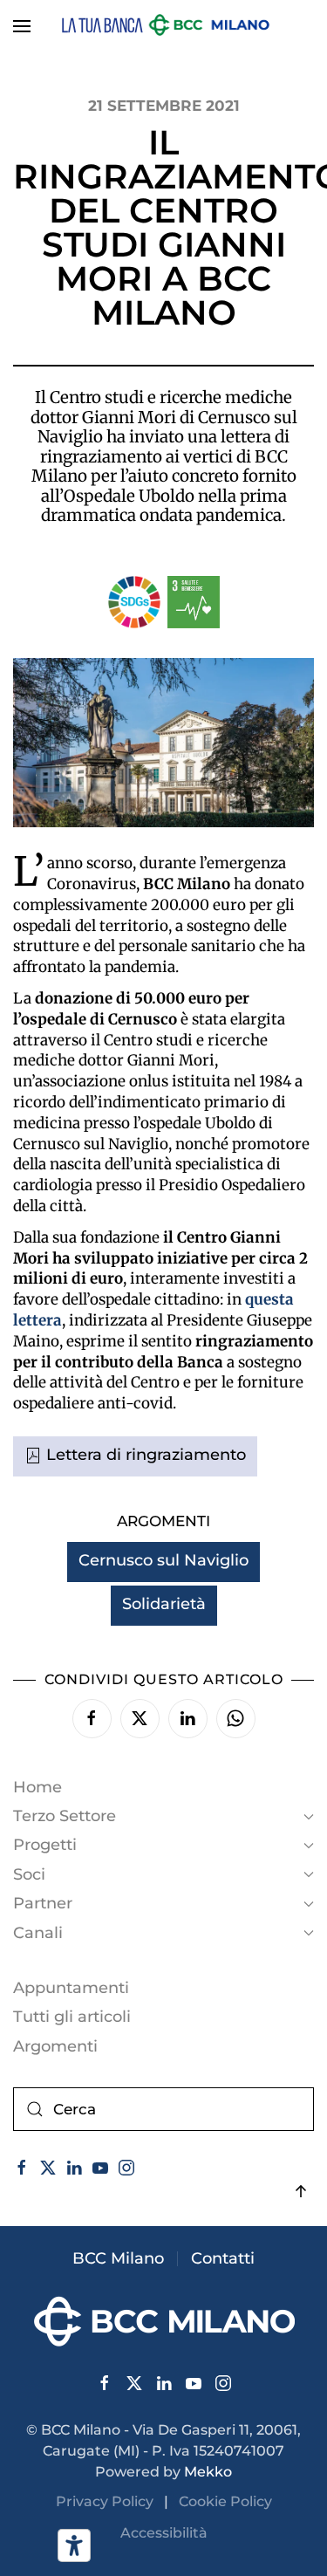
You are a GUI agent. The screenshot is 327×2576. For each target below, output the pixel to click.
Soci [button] (29, 1874)
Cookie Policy (225, 2501)
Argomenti (55, 2046)
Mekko (208, 2472)
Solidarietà (164, 1604)
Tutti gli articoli (72, 2017)
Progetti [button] (45, 1845)
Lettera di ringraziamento (146, 1455)
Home (37, 1787)
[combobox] (163, 2109)
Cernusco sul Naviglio (163, 1560)
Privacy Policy (110, 2501)
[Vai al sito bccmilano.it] (164, 2320)
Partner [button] (43, 1903)
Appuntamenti (71, 1988)
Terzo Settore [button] (65, 1816)
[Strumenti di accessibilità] (74, 2545)
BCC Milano (118, 2258)
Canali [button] (38, 1933)
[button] (22, 26)
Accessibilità (164, 2533)
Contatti (223, 2258)
